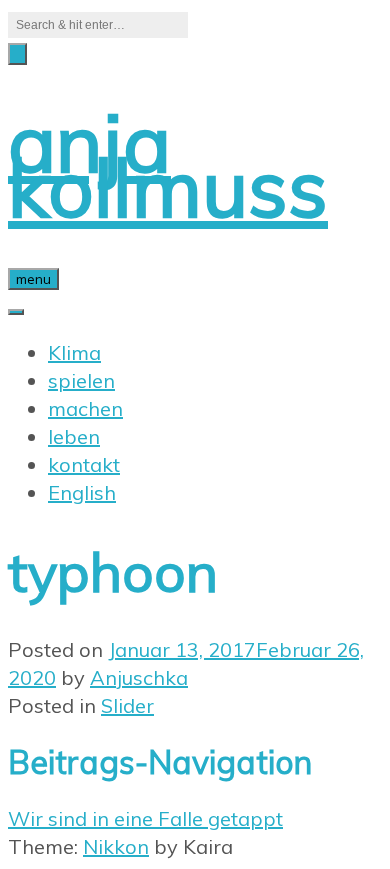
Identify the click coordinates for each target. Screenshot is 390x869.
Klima (74, 352)
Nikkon (116, 846)
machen (85, 408)
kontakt (84, 464)
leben (74, 436)
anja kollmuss (168, 164)
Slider (127, 705)
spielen (81, 380)
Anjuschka (139, 677)
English (82, 492)
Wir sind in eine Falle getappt (145, 818)
